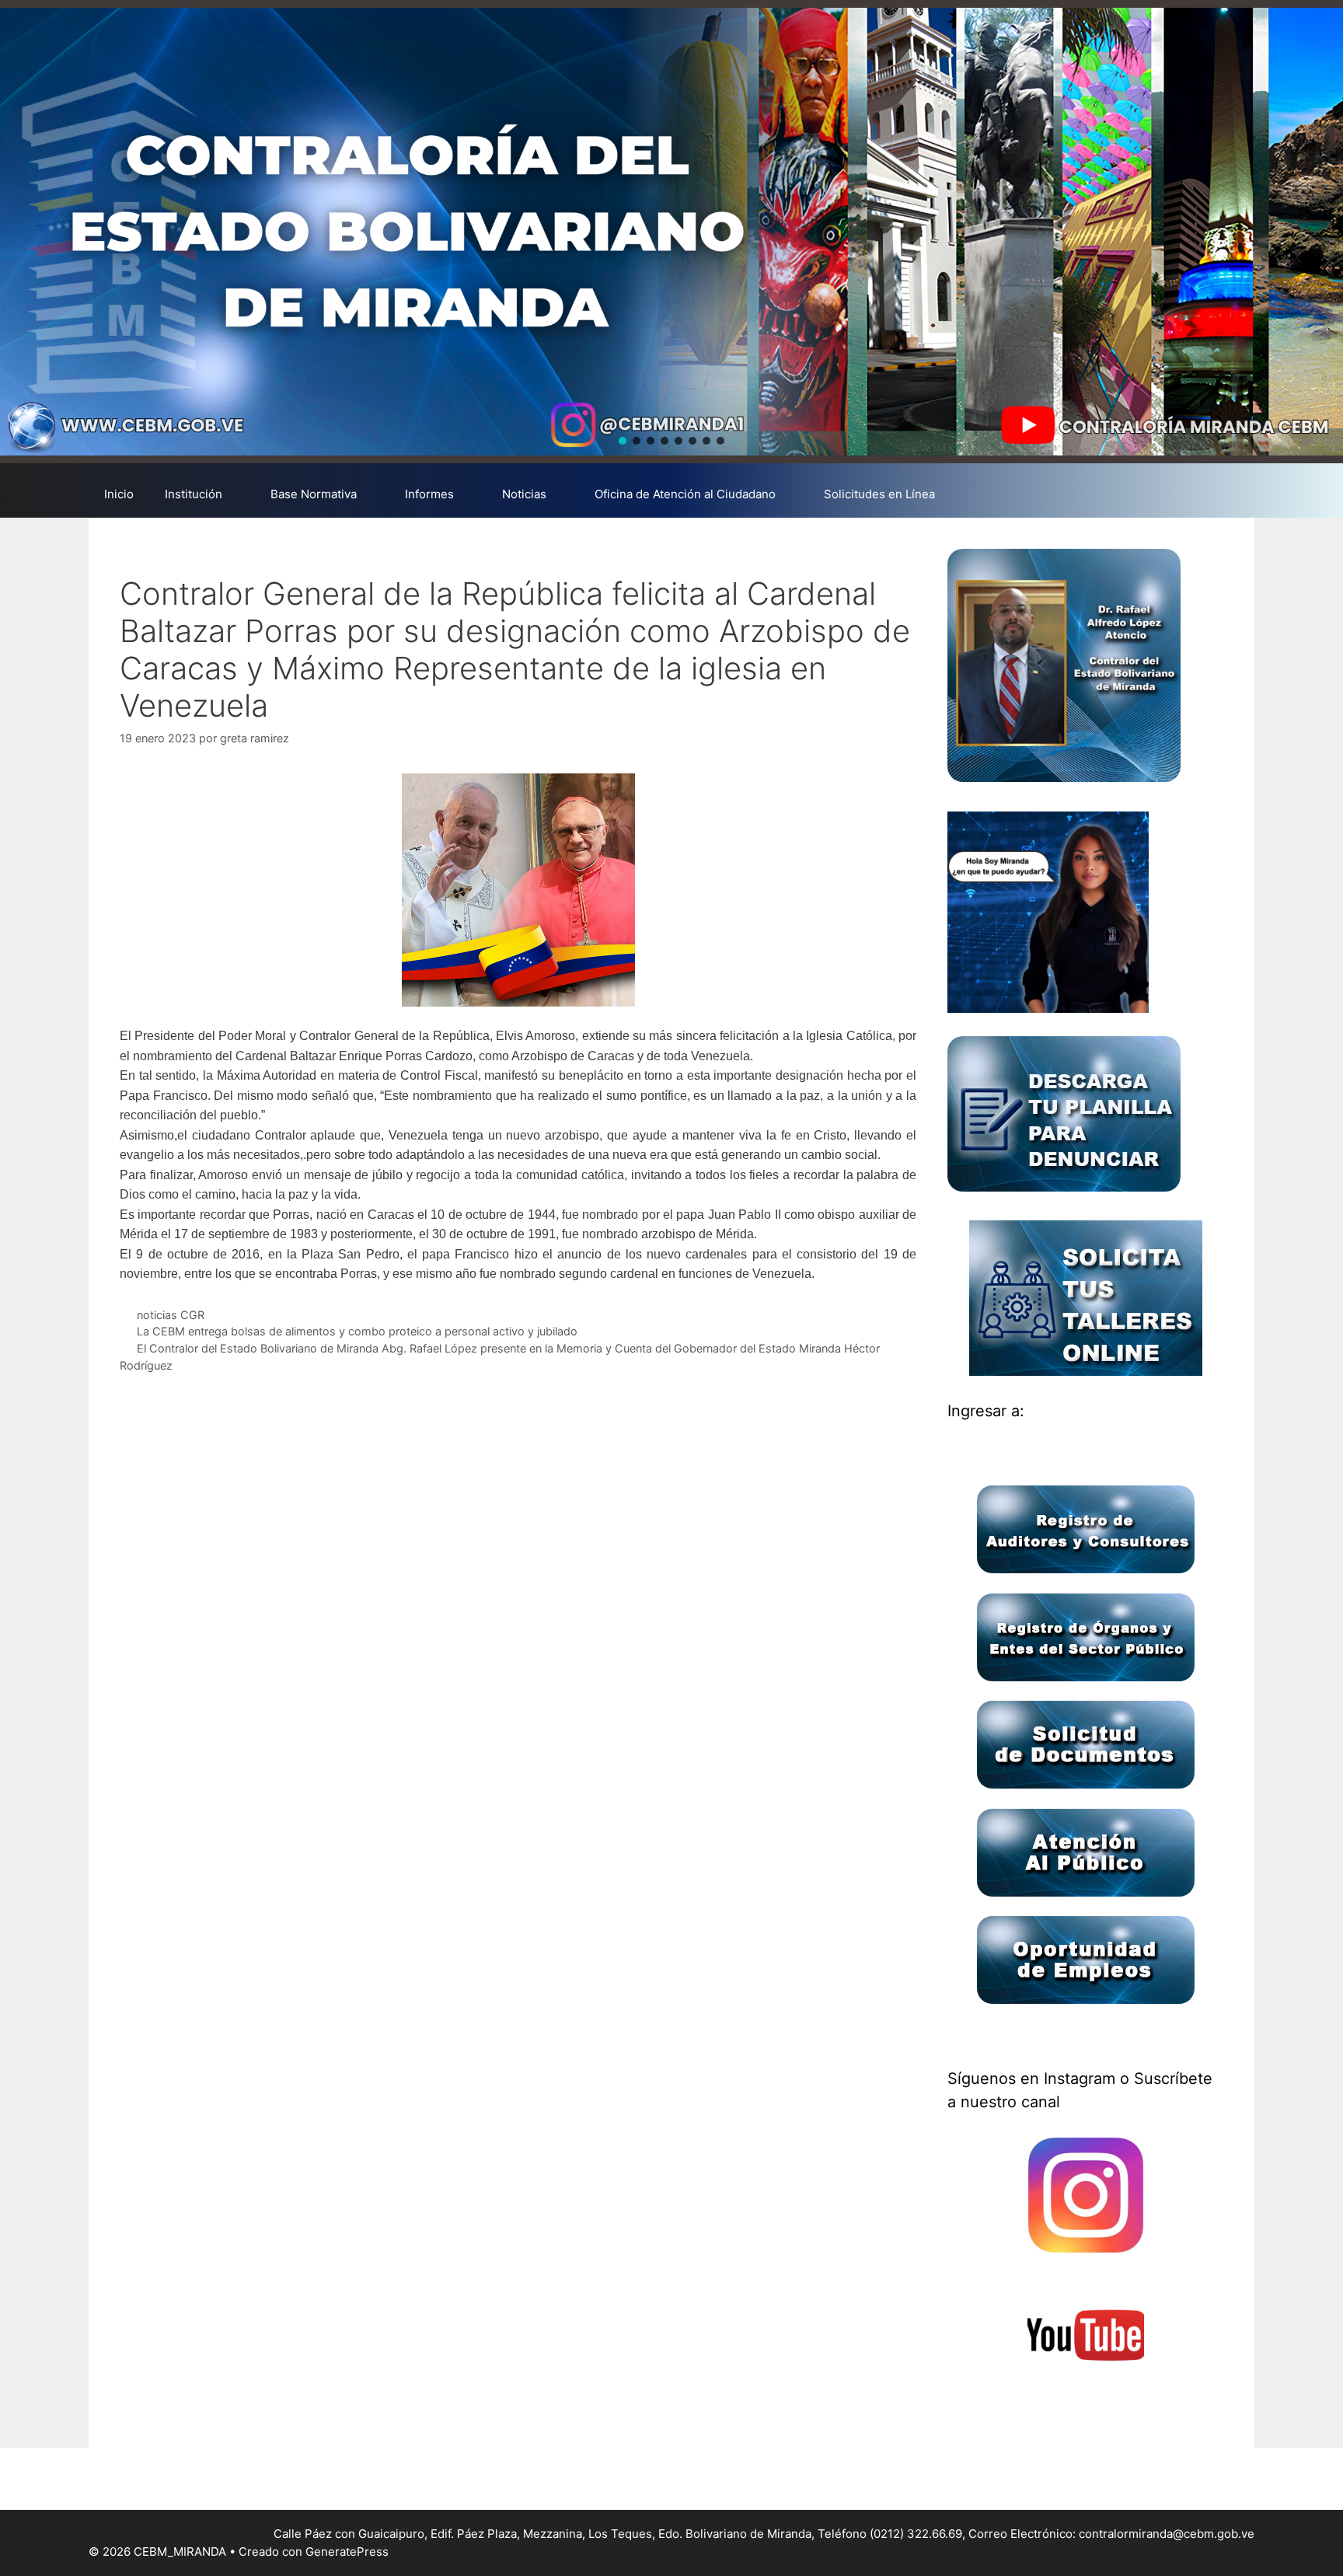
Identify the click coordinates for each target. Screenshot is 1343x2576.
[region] (671, 232)
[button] (623, 441)
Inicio (119, 494)
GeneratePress (347, 2552)
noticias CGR (171, 1315)
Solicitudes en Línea (879, 494)
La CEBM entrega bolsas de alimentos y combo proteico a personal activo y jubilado (357, 1331)
